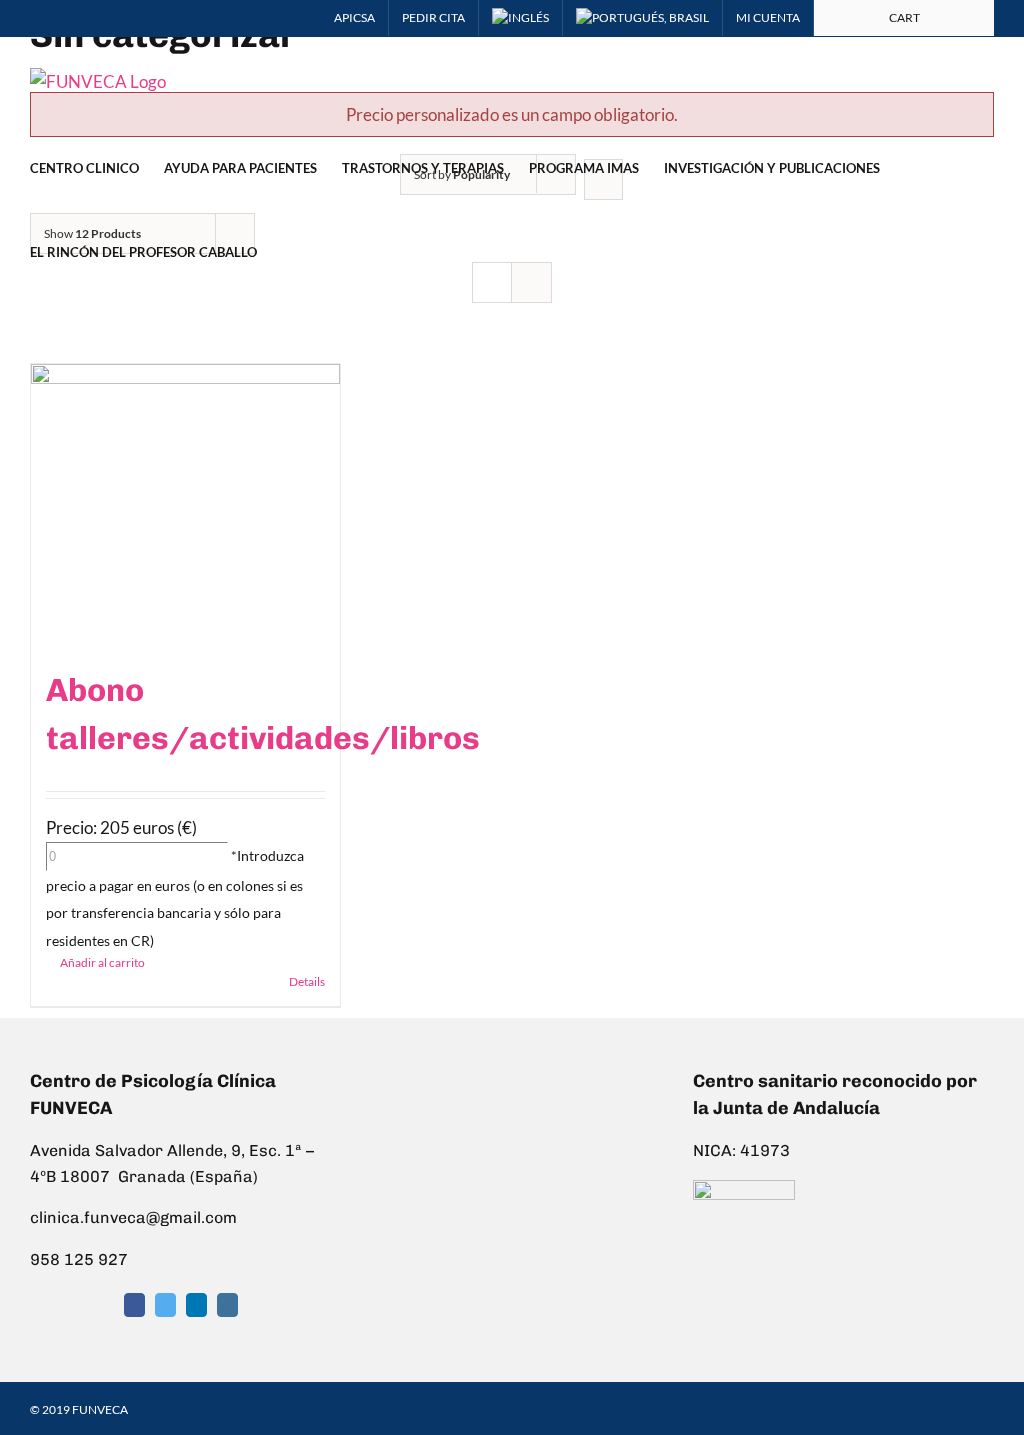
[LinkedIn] (196, 1305)
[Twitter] (165, 1305)
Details (307, 981)
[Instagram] (227, 1305)
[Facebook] (134, 1305)
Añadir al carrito (102, 962)
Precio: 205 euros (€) (121, 827)
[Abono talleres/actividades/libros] (185, 505)
